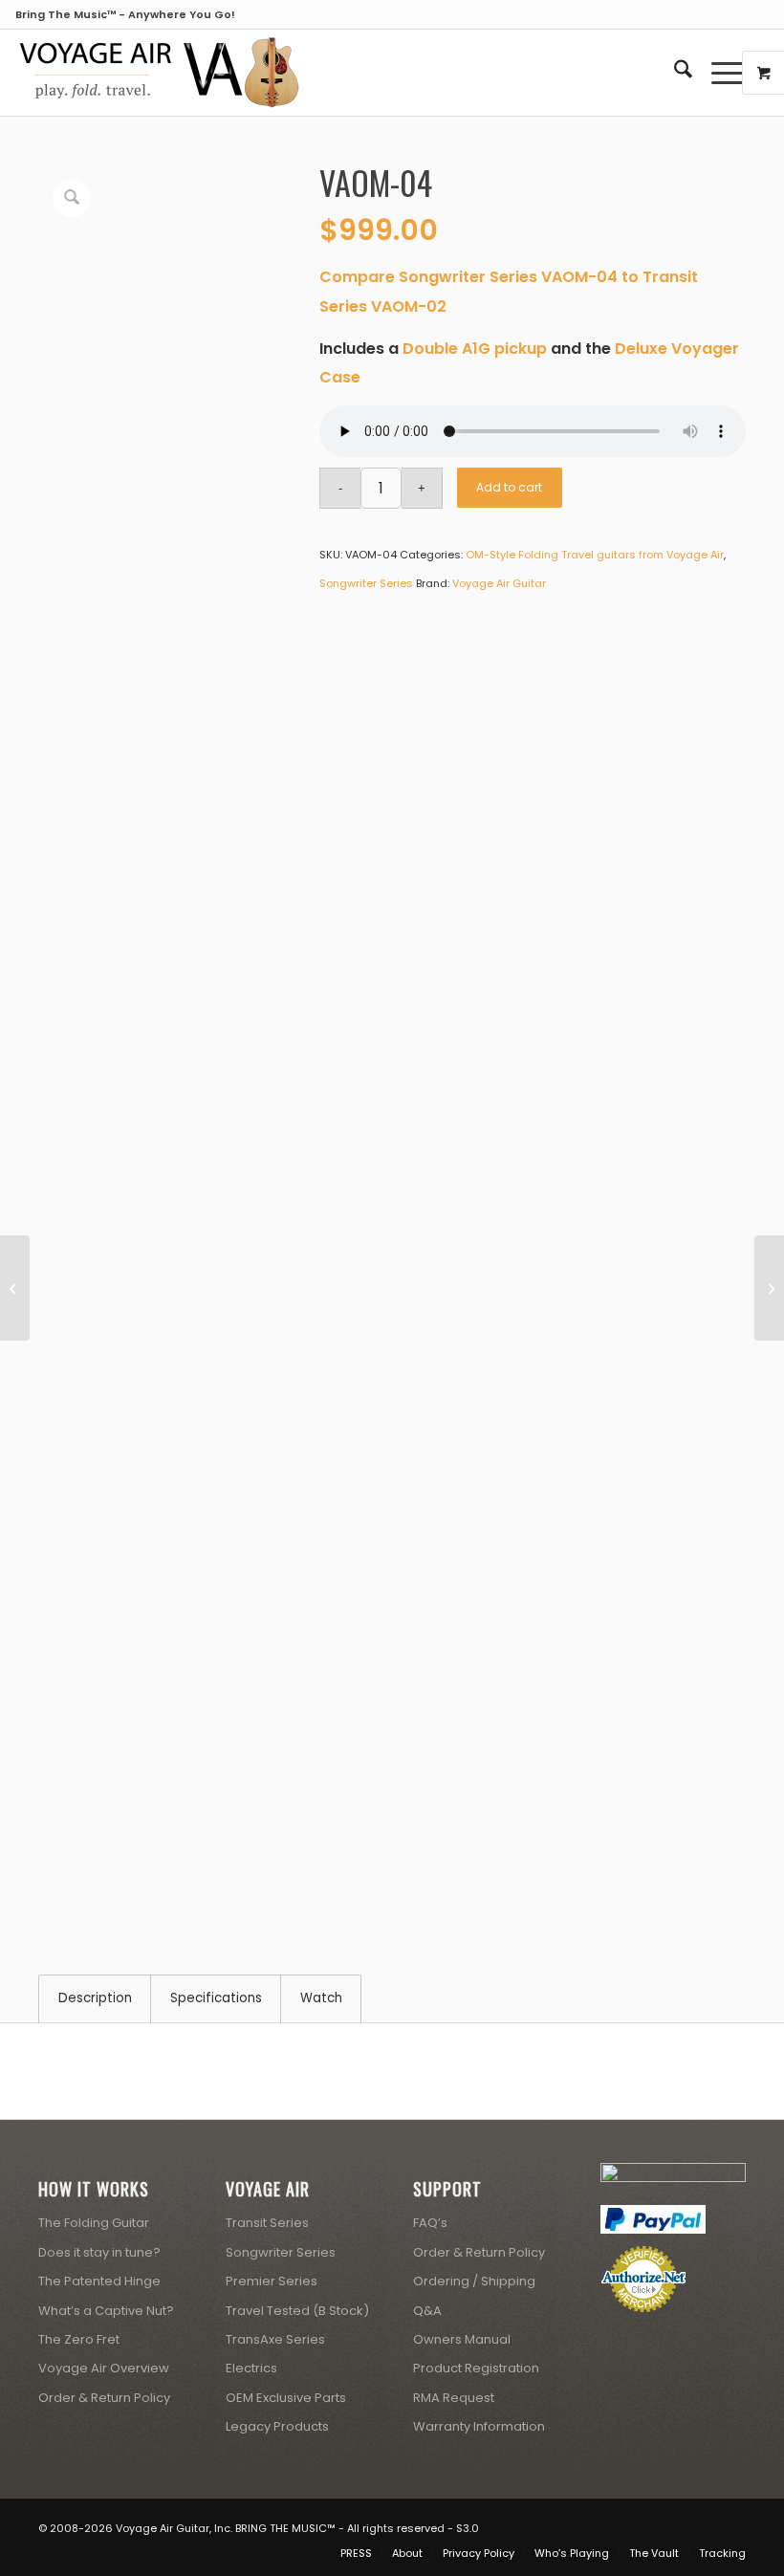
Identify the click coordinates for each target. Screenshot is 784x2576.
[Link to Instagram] (703, 2523)
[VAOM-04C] (15, 1288)
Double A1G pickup (475, 349)
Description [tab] (95, 1998)
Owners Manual (462, 2339)
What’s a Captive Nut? (106, 2311)
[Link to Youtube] (674, 2523)
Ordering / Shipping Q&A (474, 2295)
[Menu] (719, 73)
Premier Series (272, 2281)
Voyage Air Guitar (499, 583)
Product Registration (476, 2368)
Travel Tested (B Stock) (297, 2311)
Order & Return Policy (104, 2398)
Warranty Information (479, 2426)
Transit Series (267, 2223)
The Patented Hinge (99, 2281)
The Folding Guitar (94, 2223)
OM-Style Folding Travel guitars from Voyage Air (595, 555)
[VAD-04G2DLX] (769, 1288)
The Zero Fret (79, 2339)
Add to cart (509, 487)
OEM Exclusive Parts (286, 2398)
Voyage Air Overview (104, 2368)
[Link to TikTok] (731, 2523)
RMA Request (454, 2398)
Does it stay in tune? (99, 2252)
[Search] (674, 73)
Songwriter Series (366, 583)
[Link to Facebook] (645, 2523)
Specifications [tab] (216, 1998)
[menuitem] (674, 73)
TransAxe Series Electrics (275, 2354)
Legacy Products (277, 2426)
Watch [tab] (321, 1998)
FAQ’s (430, 2223)
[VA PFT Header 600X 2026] (159, 73)
